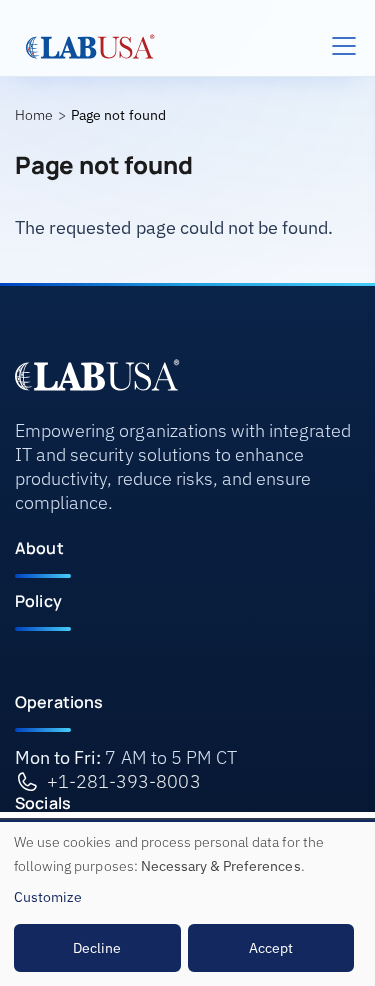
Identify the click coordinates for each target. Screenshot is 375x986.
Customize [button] (48, 897)
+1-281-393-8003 (124, 781)
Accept (271, 948)
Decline (97, 948)
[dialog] (187, 904)
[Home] (90, 46)
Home (34, 115)
